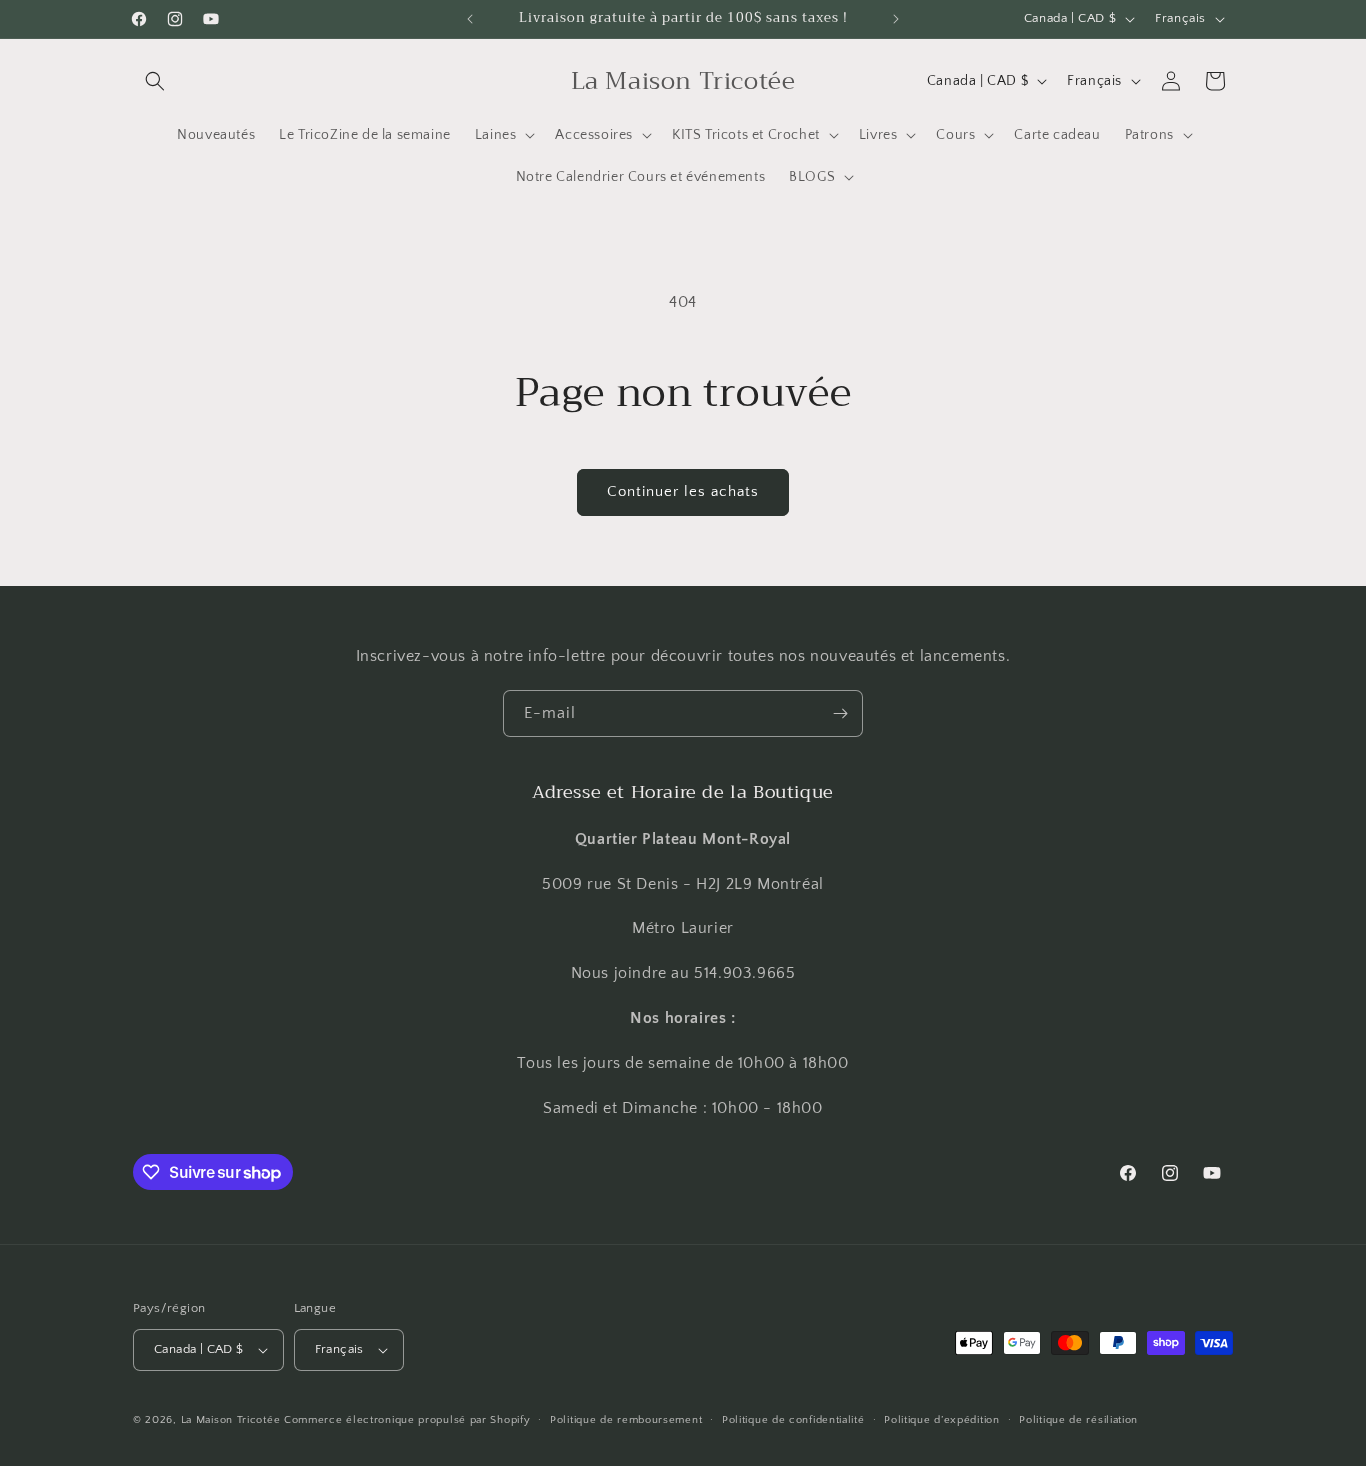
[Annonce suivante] (896, 19)
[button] (155, 81)
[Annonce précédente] (470, 19)
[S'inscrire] (840, 713)
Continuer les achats (683, 491)
